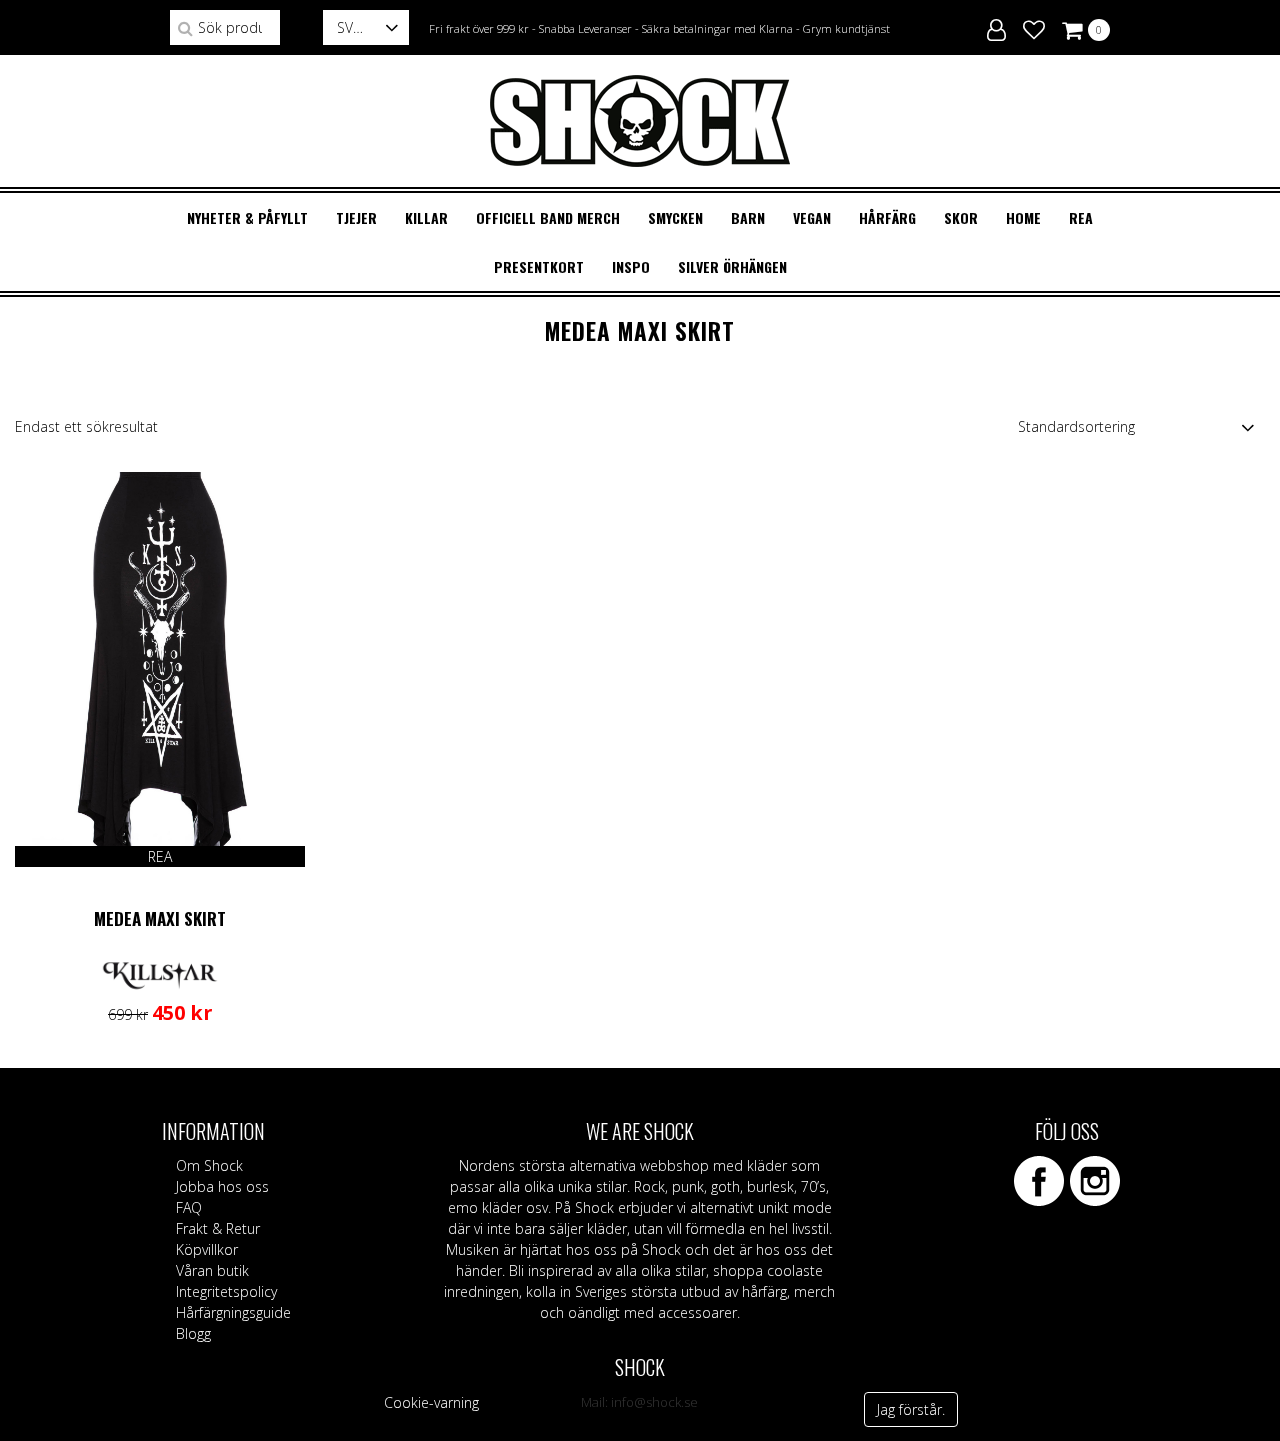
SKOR (961, 217)
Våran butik (212, 1270)
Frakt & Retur (218, 1228)
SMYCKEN (675, 217)
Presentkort (539, 266)
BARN (748, 217)
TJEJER (356, 217)
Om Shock (209, 1165)
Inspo (631, 266)
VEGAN (812, 217)
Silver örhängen (732, 266)
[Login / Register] (996, 27)
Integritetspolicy (226, 1291)
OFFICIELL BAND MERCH (548, 217)
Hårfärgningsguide (233, 1312)
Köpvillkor (207, 1249)
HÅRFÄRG (887, 217)
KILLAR (426, 217)
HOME (1023, 217)
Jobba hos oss (222, 1186)
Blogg (193, 1333)
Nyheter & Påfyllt (247, 217)
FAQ (189, 1207)
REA (1081, 217)
